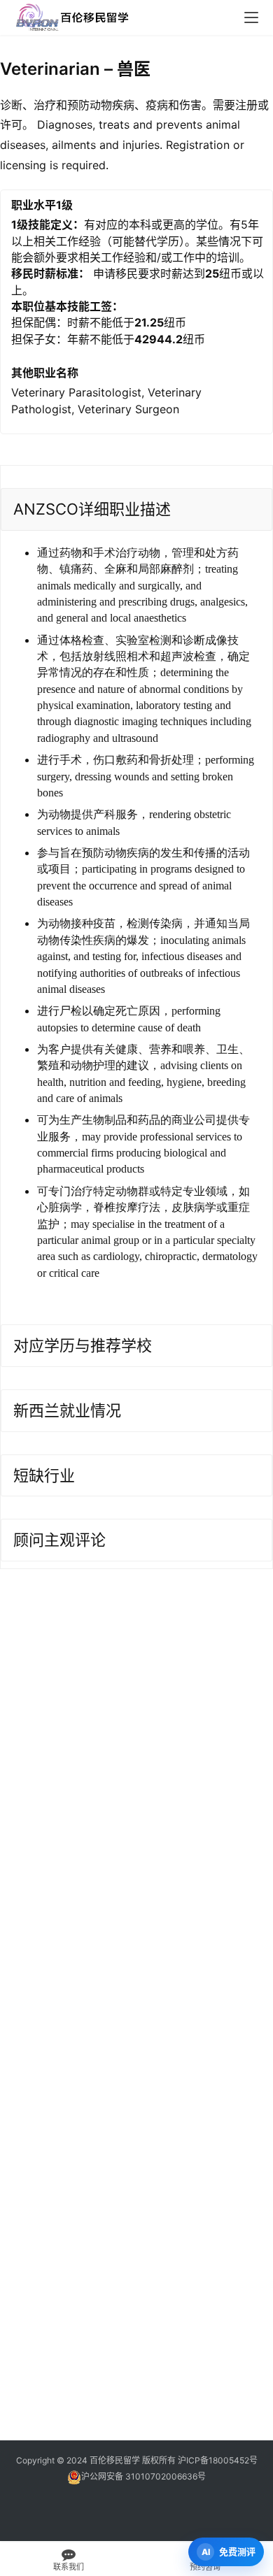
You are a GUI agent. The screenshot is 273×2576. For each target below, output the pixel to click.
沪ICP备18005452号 (218, 2460)
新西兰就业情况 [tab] (67, 1410)
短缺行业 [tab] (44, 1475)
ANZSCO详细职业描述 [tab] (92, 509)
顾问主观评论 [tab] (59, 1540)
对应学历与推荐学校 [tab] (83, 1345)
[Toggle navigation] (251, 17)
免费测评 (237, 2552)
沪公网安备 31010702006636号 (143, 2476)
